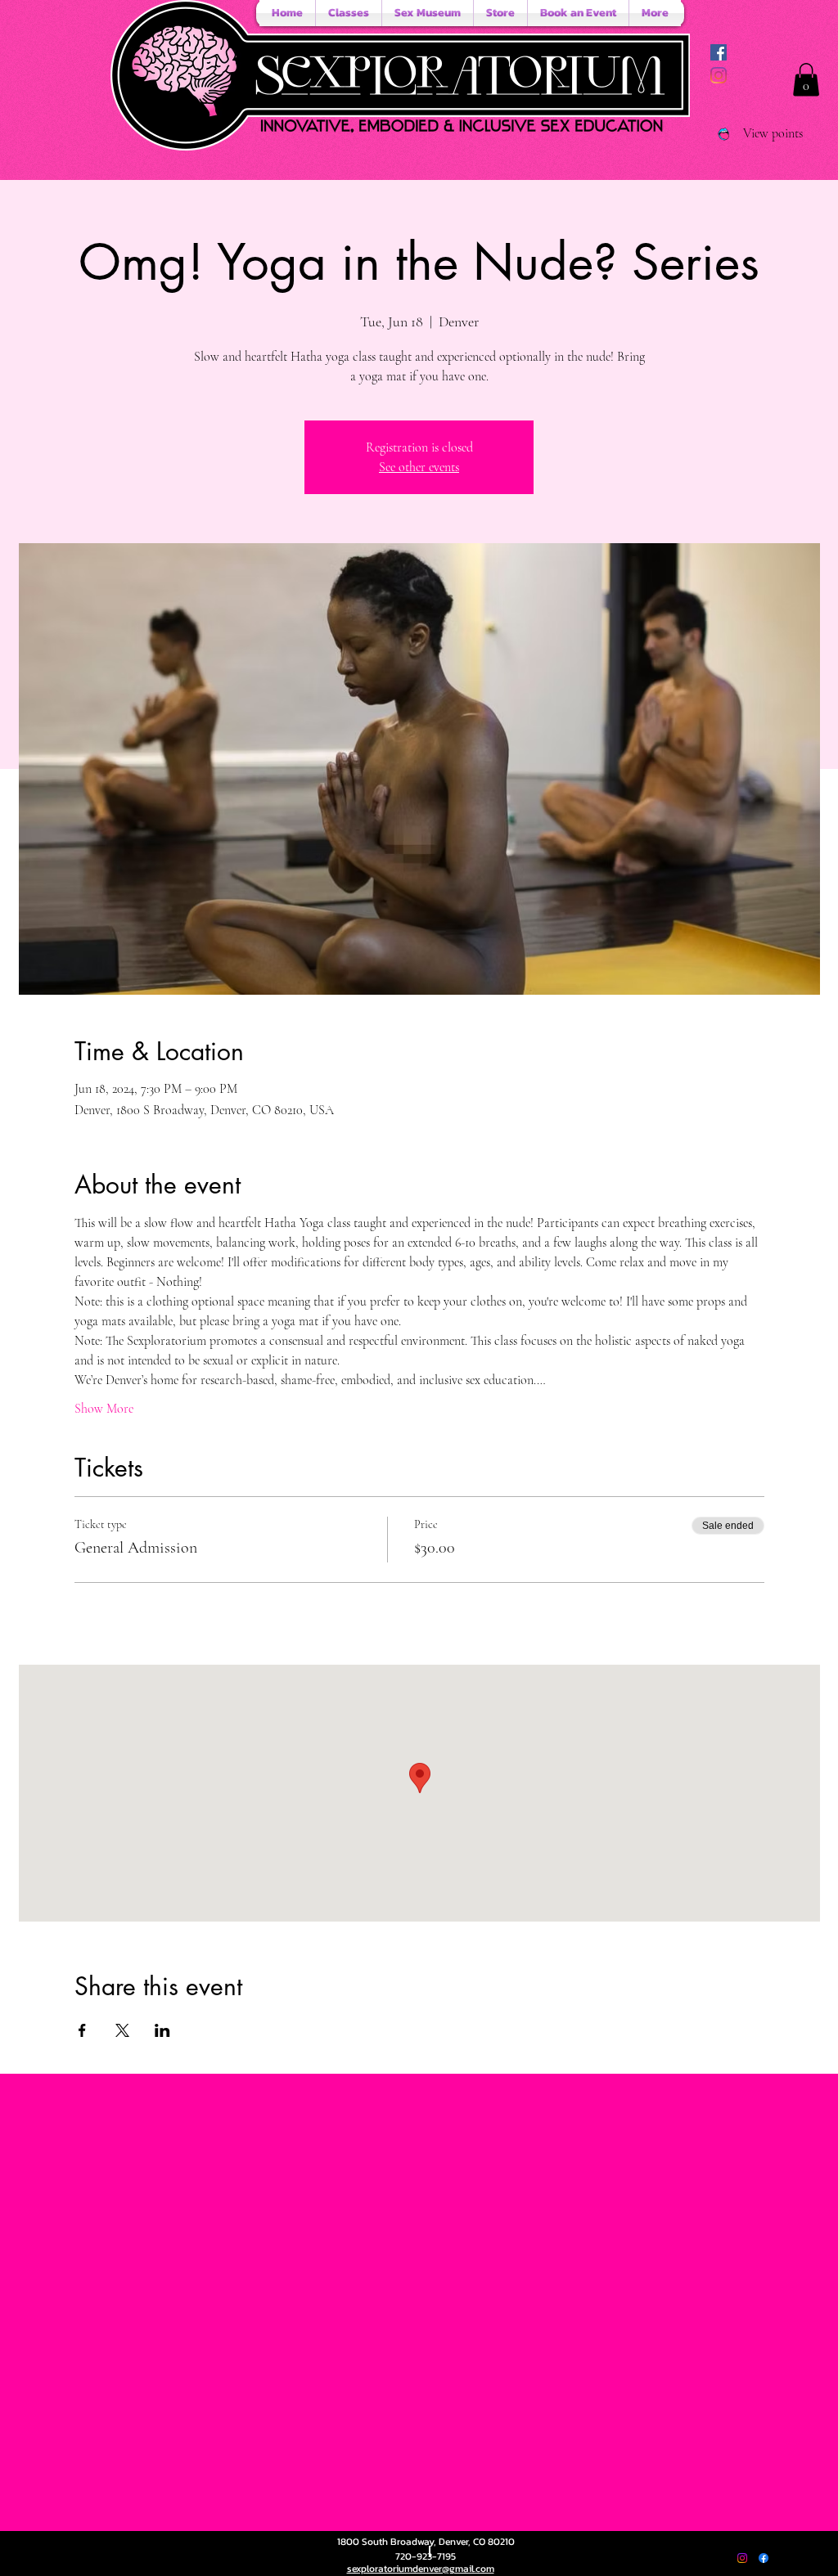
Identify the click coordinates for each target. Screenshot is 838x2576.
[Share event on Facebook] (82, 2030)
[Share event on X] (122, 2030)
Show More (104, 1409)
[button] (806, 80)
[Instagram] (719, 75)
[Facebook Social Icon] (719, 52)
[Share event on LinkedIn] (162, 2030)
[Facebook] (764, 2558)
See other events (419, 467)
